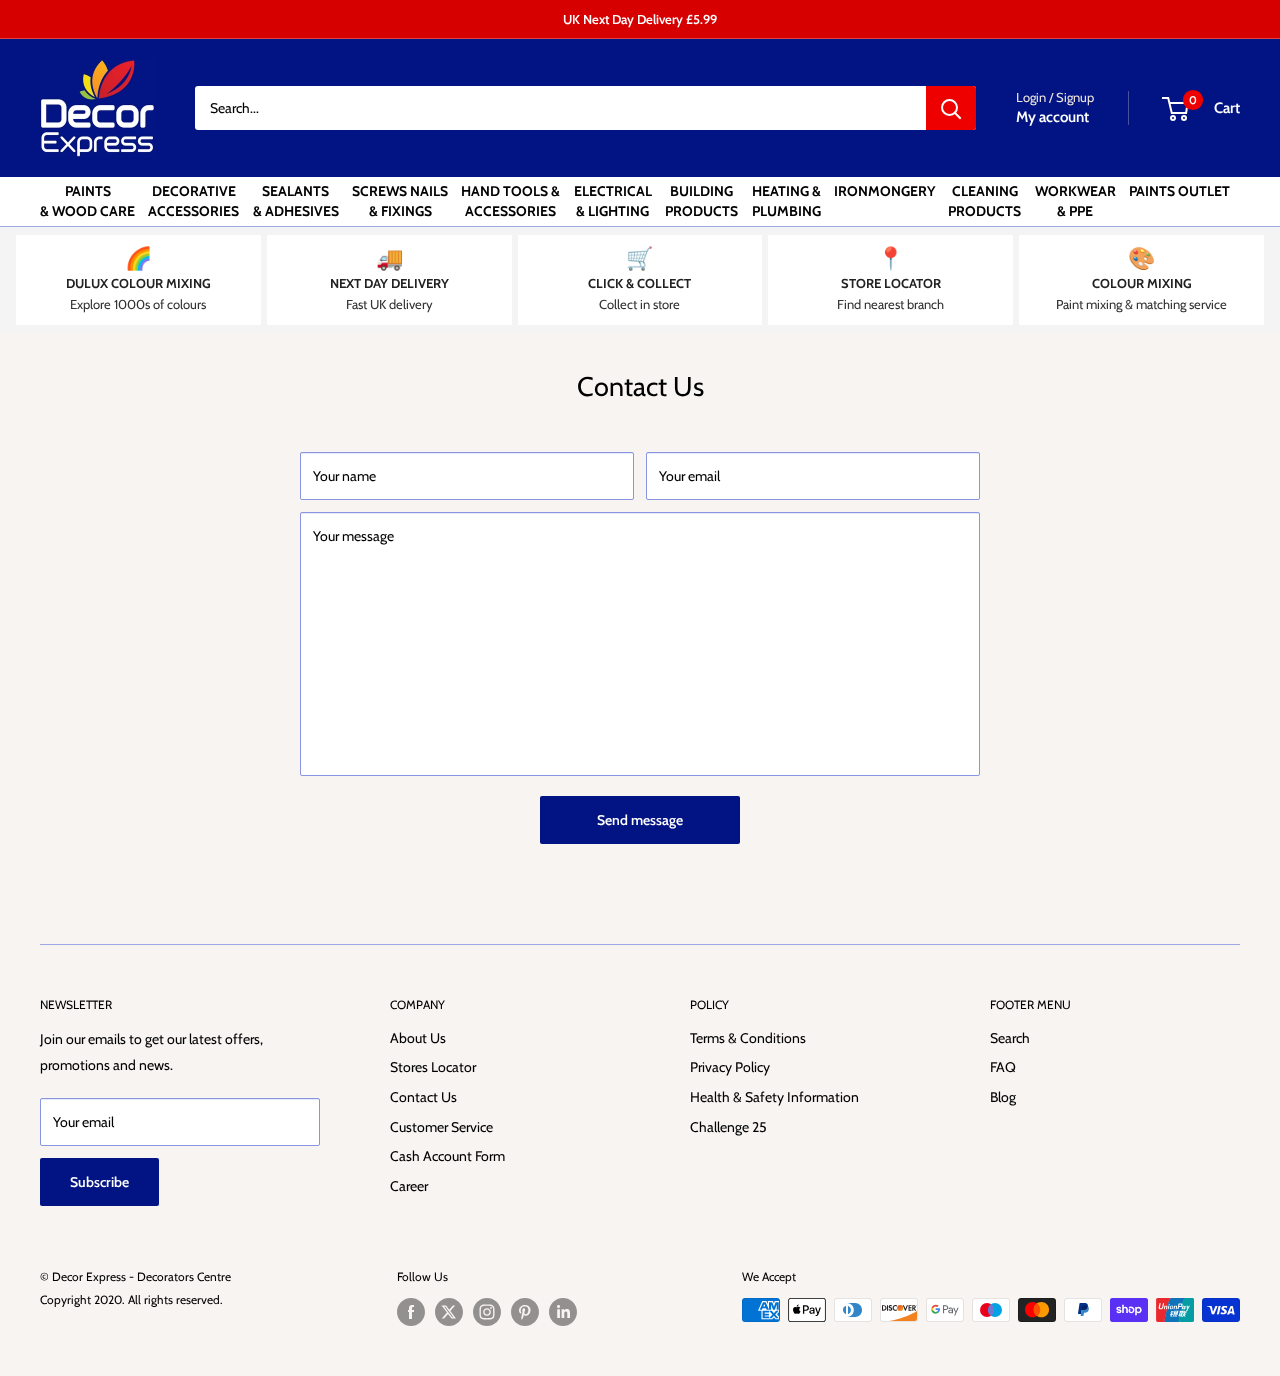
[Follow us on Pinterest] (525, 1312)
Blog (1003, 1097)
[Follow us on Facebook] (411, 1312)
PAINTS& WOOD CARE (87, 201)
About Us (418, 1038)
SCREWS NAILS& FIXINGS (400, 201)
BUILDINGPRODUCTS (701, 201)
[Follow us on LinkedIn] (563, 1312)
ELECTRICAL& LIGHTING (613, 201)
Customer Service (441, 1127)
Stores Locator (433, 1067)
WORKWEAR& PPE (1075, 201)
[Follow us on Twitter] (449, 1312)
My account (1052, 117)
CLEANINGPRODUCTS (984, 201)
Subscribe (99, 1182)
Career (409, 1186)
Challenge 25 (728, 1127)
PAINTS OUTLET (1179, 191)
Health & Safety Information (774, 1097)
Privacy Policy (730, 1067)
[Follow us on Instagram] (487, 1312)
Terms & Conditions (748, 1038)
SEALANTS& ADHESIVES (296, 201)
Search (1010, 1038)
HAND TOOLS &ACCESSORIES (510, 201)
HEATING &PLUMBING (786, 201)
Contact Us (423, 1097)
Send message (640, 820)
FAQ (1003, 1067)
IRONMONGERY (884, 191)
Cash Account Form (447, 1156)
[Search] (951, 108)
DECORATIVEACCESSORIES (193, 201)
